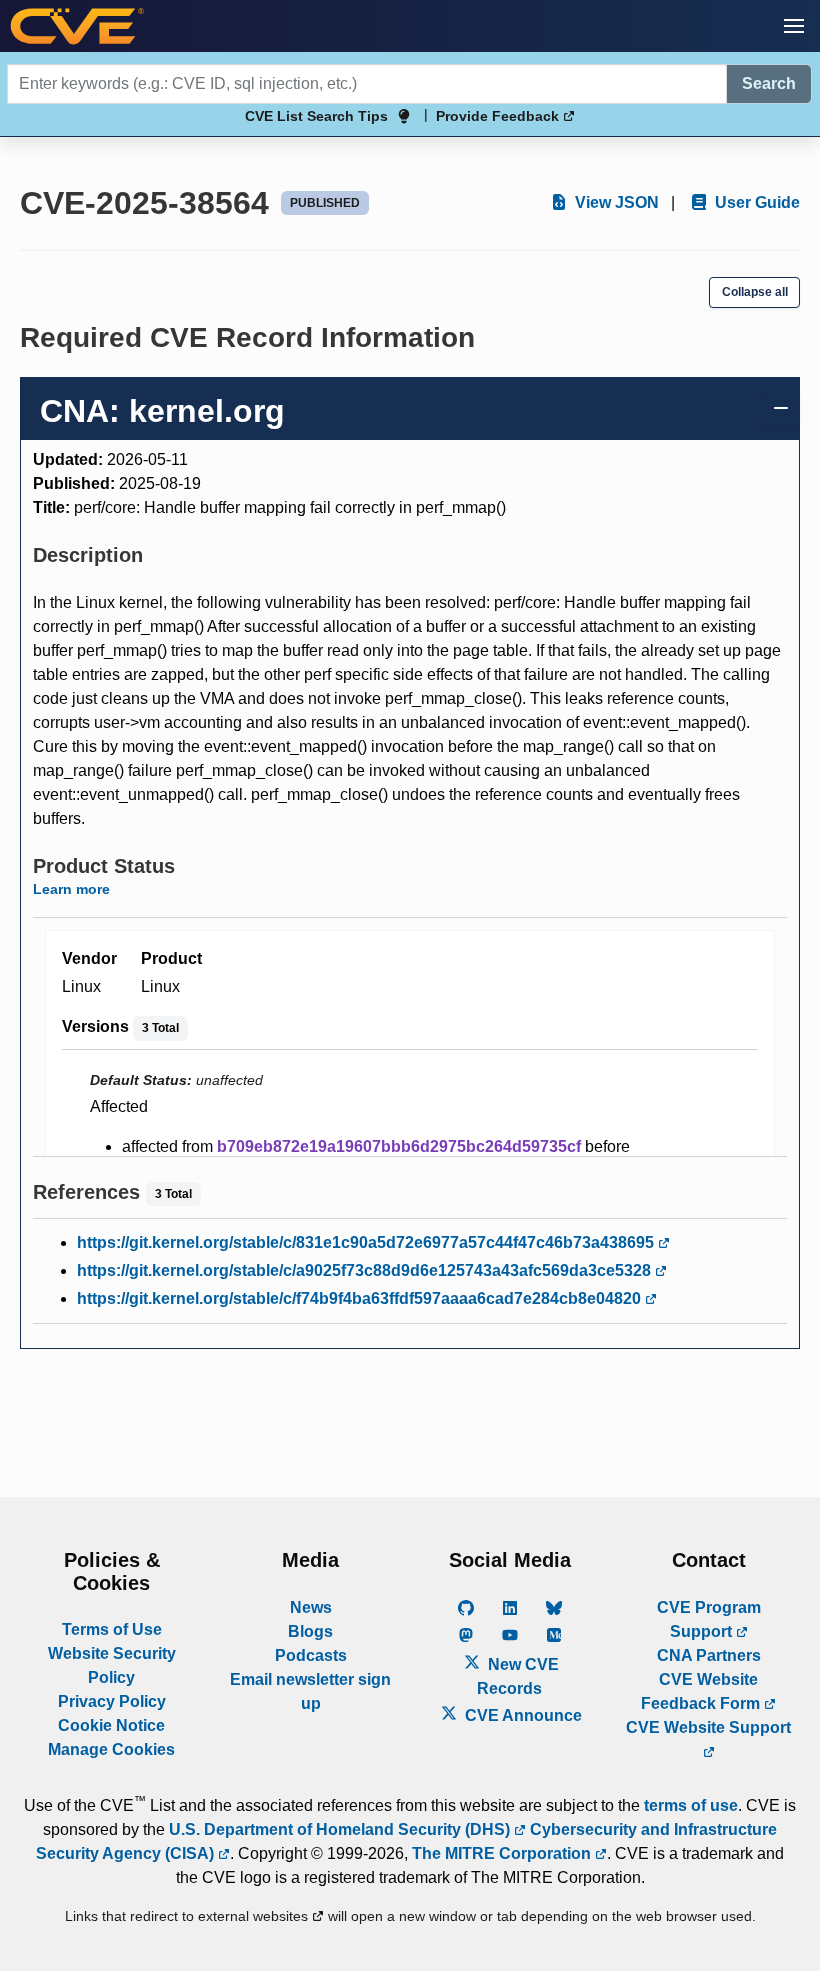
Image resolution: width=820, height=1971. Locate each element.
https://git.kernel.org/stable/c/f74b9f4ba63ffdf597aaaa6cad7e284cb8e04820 (361, 1298)
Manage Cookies (111, 1749)
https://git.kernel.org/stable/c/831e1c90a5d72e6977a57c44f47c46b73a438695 (367, 1242)
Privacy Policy (112, 1701)
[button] (794, 26)
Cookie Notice (111, 1725)
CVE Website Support (708, 1727)
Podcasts (311, 1655)
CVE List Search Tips (316, 116)
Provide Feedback (499, 116)
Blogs (310, 1631)
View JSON (615, 202)
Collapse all (755, 292)
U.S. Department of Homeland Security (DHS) (341, 1829)
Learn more (71, 889)
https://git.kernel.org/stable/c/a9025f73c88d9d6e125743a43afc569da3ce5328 (366, 1270)
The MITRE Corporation (503, 1853)
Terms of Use (112, 1629)
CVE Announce (521, 1715)
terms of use (691, 1805)
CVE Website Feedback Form (702, 1691)
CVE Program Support (709, 1619)
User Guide (755, 202)
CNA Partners (709, 1655)
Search (769, 83)
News (311, 1607)
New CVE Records (518, 1676)
